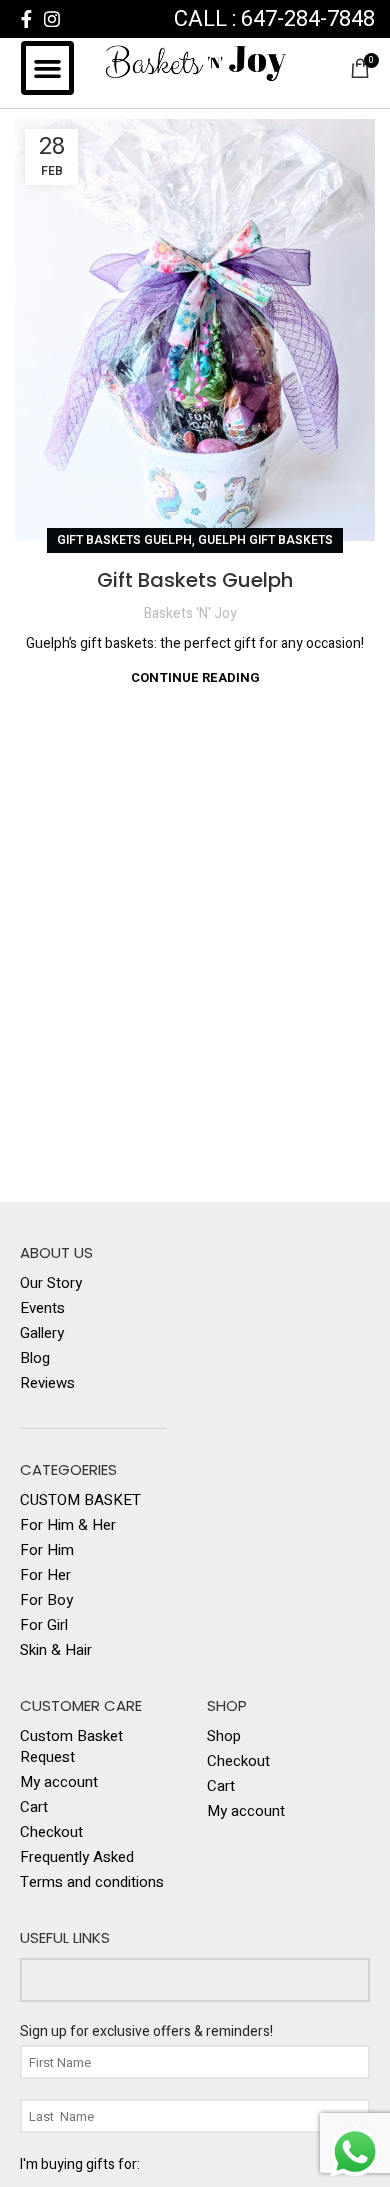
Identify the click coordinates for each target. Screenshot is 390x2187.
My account (59, 1782)
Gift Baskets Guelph (124, 540)
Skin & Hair (56, 1650)
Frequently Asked (77, 1857)
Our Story (51, 1283)
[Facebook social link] (26, 19)
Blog (35, 1358)
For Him (47, 1550)
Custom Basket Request (71, 1747)
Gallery (42, 1333)
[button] (48, 68)
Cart (34, 1807)
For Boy (46, 1600)
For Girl (44, 1625)
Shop (224, 1736)
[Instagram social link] (52, 19)
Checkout (51, 1832)
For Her (45, 1575)
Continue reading (195, 677)
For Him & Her (68, 1525)
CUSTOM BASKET (80, 1500)
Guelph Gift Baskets (265, 540)
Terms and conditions (92, 1882)
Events (42, 1308)
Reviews (47, 1383)
